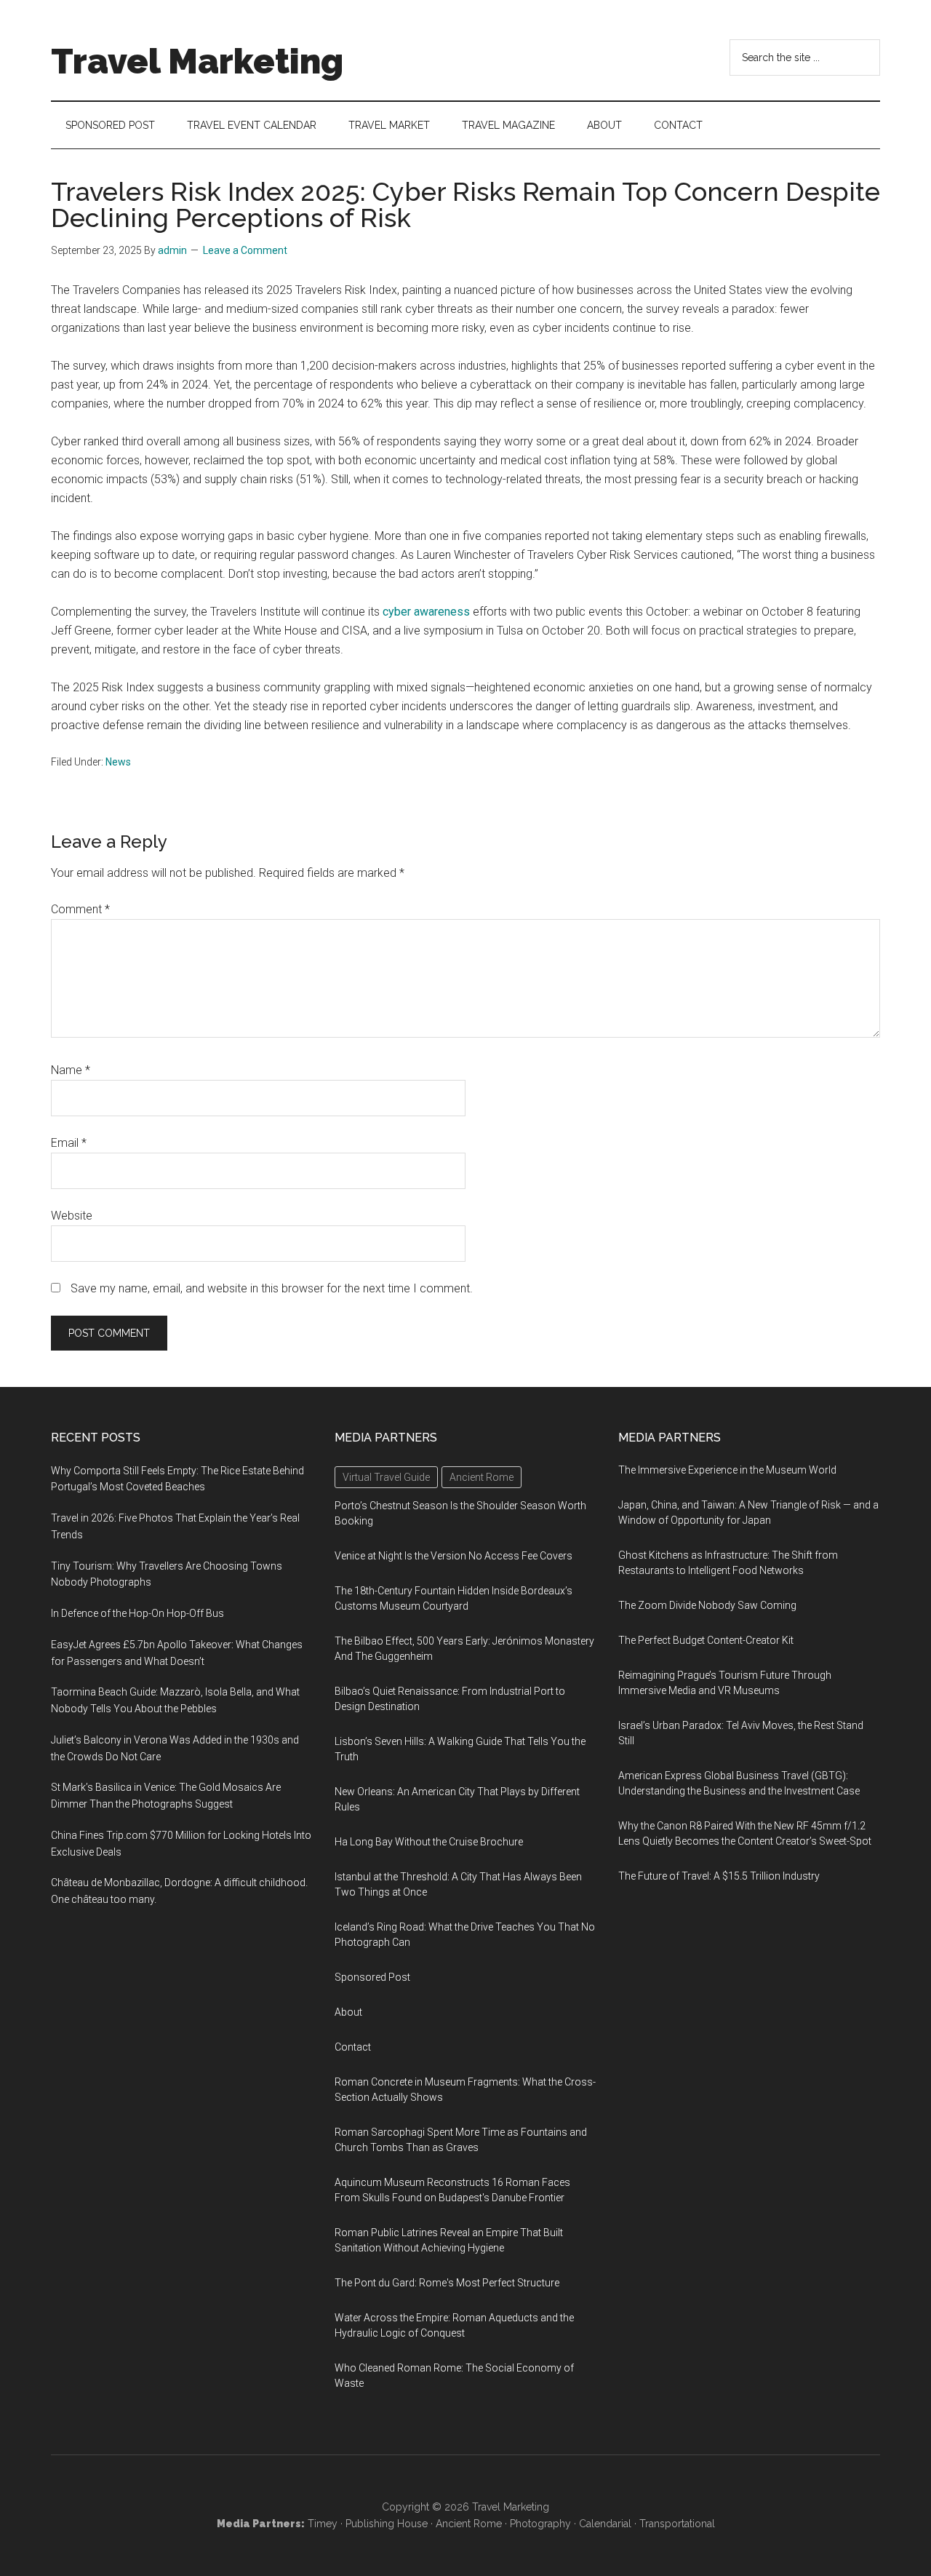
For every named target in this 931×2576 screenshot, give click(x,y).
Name (71, 1070)
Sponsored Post (372, 1977)
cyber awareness (426, 612)
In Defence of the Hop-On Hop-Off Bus (137, 1613)
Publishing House (387, 2524)
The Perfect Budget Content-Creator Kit (706, 1640)
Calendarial (605, 2524)
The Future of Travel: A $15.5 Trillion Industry (719, 1876)
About (348, 2012)
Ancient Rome (469, 2524)
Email (69, 1143)
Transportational (677, 2524)
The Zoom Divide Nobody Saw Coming (707, 1605)
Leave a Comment (245, 250)
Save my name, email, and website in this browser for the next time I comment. (272, 1288)
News (118, 762)
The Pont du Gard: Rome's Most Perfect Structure (447, 2283)
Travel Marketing (197, 61)
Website (72, 1216)
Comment (80, 909)
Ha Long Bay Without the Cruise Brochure (429, 1842)
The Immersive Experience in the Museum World (727, 1470)
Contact (353, 2047)
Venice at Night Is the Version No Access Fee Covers (453, 1556)
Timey (323, 2524)
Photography (540, 2524)
